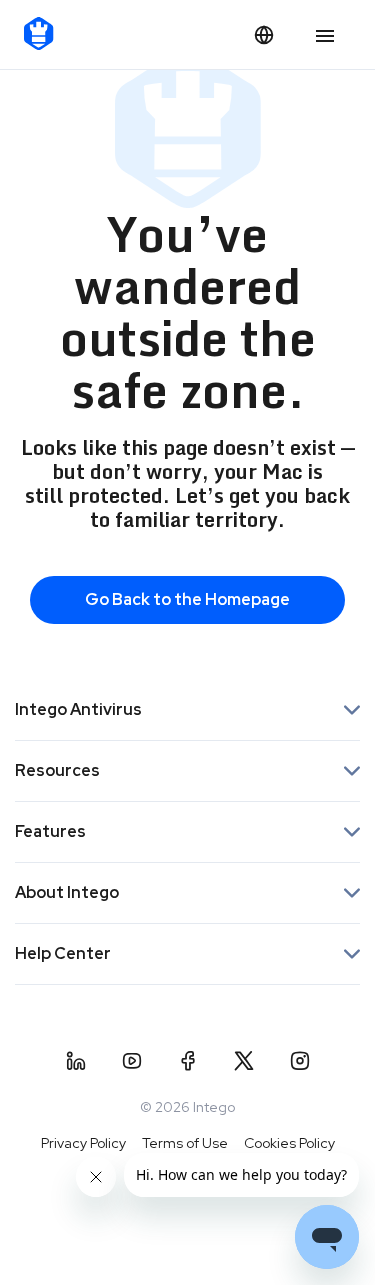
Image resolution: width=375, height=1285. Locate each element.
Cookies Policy (289, 1143)
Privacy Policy (83, 1143)
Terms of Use (185, 1143)
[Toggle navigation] (326, 37)
